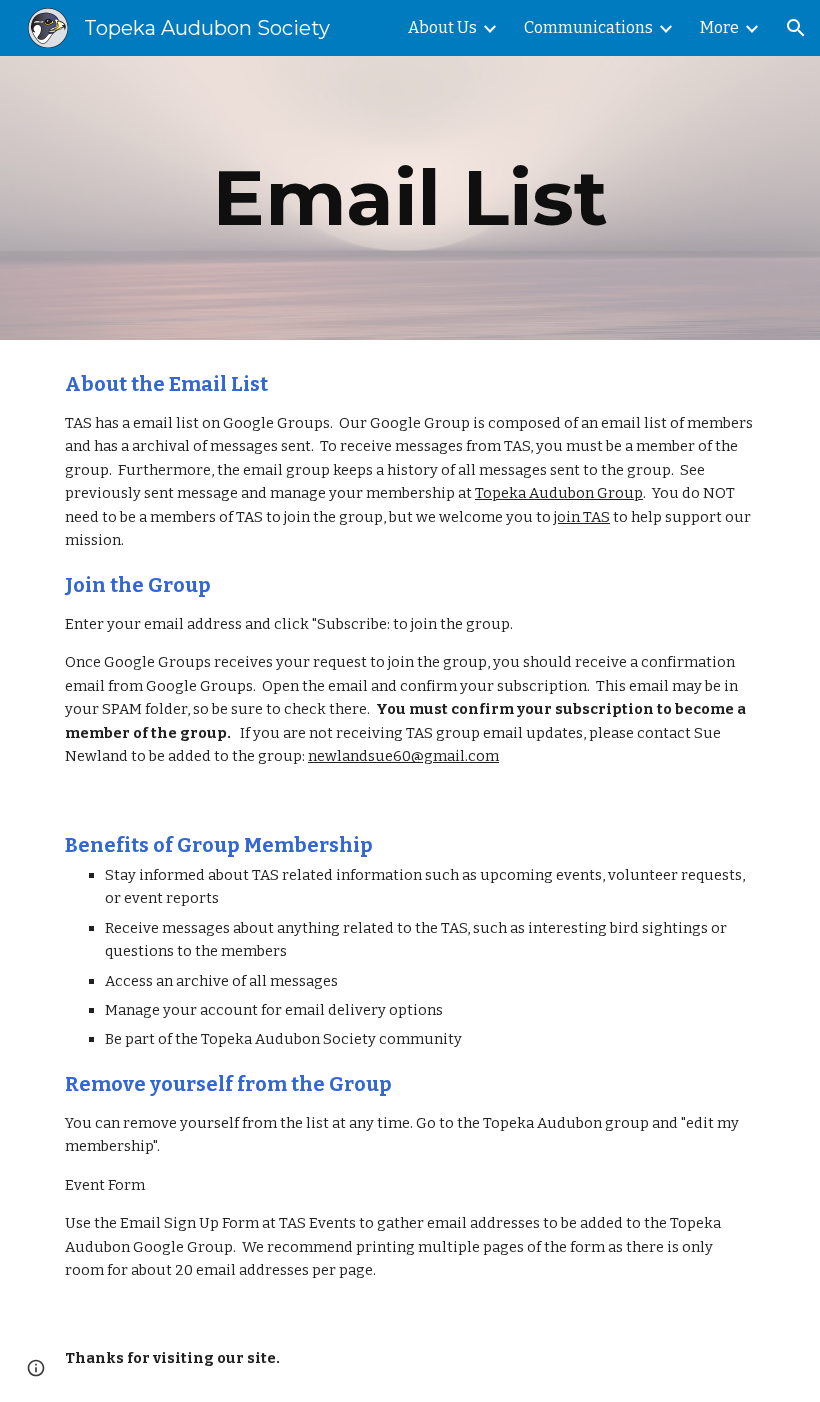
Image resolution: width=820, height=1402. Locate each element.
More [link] (719, 27)
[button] (796, 28)
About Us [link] (442, 27)
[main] (410, 198)
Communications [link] (588, 27)
